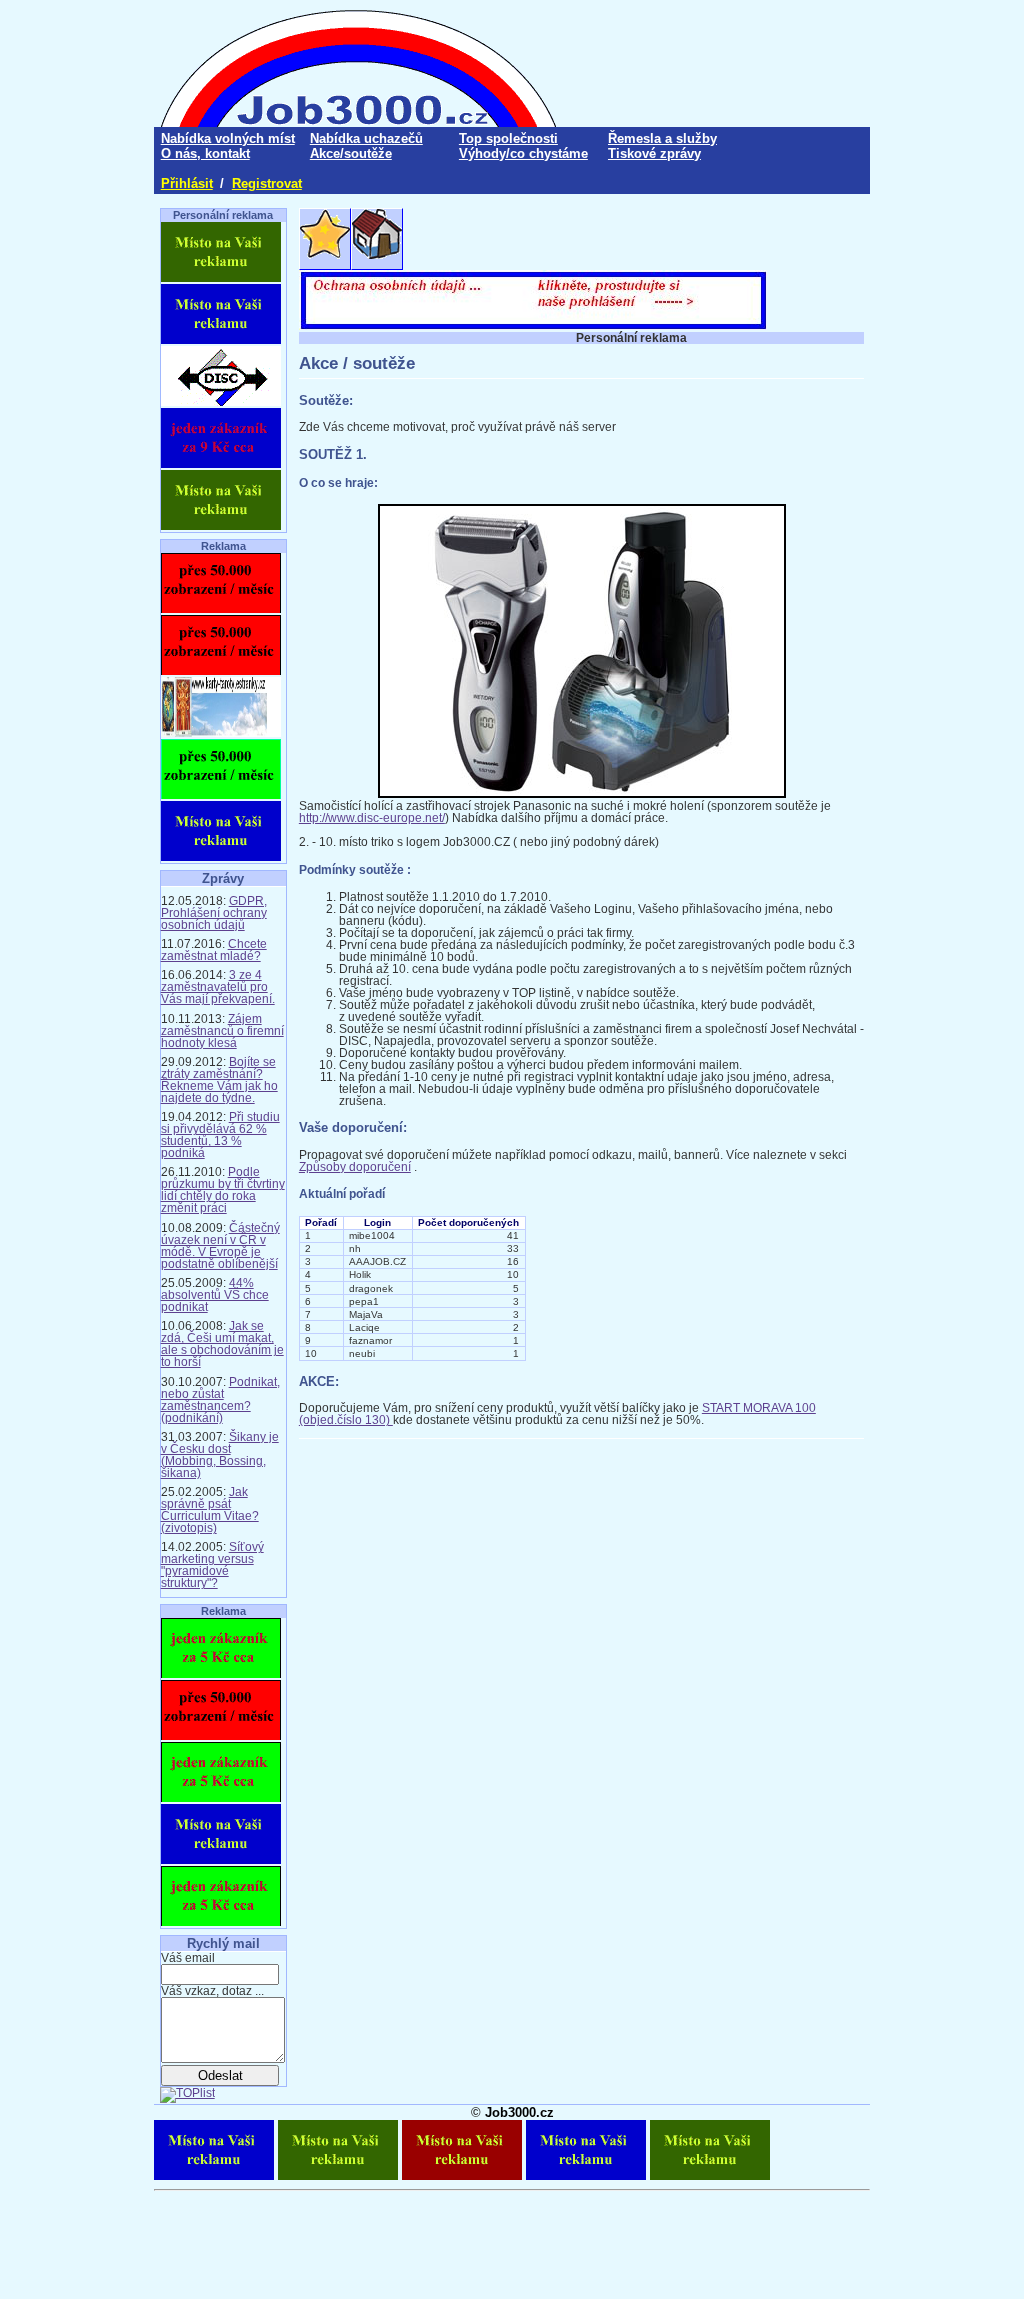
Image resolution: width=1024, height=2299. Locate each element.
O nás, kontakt (205, 153)
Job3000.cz (519, 2112)
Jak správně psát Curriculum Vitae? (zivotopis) (210, 1510)
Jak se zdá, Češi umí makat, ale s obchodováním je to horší (222, 1344)
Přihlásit (187, 183)
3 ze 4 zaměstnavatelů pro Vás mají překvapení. (218, 987)
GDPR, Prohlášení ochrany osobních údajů (214, 913)
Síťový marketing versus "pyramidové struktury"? (212, 1565)
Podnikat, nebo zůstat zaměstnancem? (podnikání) (220, 1400)
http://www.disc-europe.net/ (372, 818)
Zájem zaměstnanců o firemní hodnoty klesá (222, 1031)
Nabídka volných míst (228, 138)
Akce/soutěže (351, 153)
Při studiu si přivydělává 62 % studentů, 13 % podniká (220, 1135)
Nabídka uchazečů (366, 138)
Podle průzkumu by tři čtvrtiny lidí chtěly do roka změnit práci (223, 1190)
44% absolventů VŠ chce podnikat (215, 1295)
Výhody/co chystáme (523, 153)
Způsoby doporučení (355, 1167)
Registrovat (267, 183)
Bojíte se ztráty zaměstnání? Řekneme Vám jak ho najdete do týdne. (219, 1080)
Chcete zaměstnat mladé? (214, 950)
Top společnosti (508, 138)
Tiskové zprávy (654, 153)
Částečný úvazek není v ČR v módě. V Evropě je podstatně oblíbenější (220, 1246)
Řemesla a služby (662, 138)
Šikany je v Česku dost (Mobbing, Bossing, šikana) (220, 1455)
